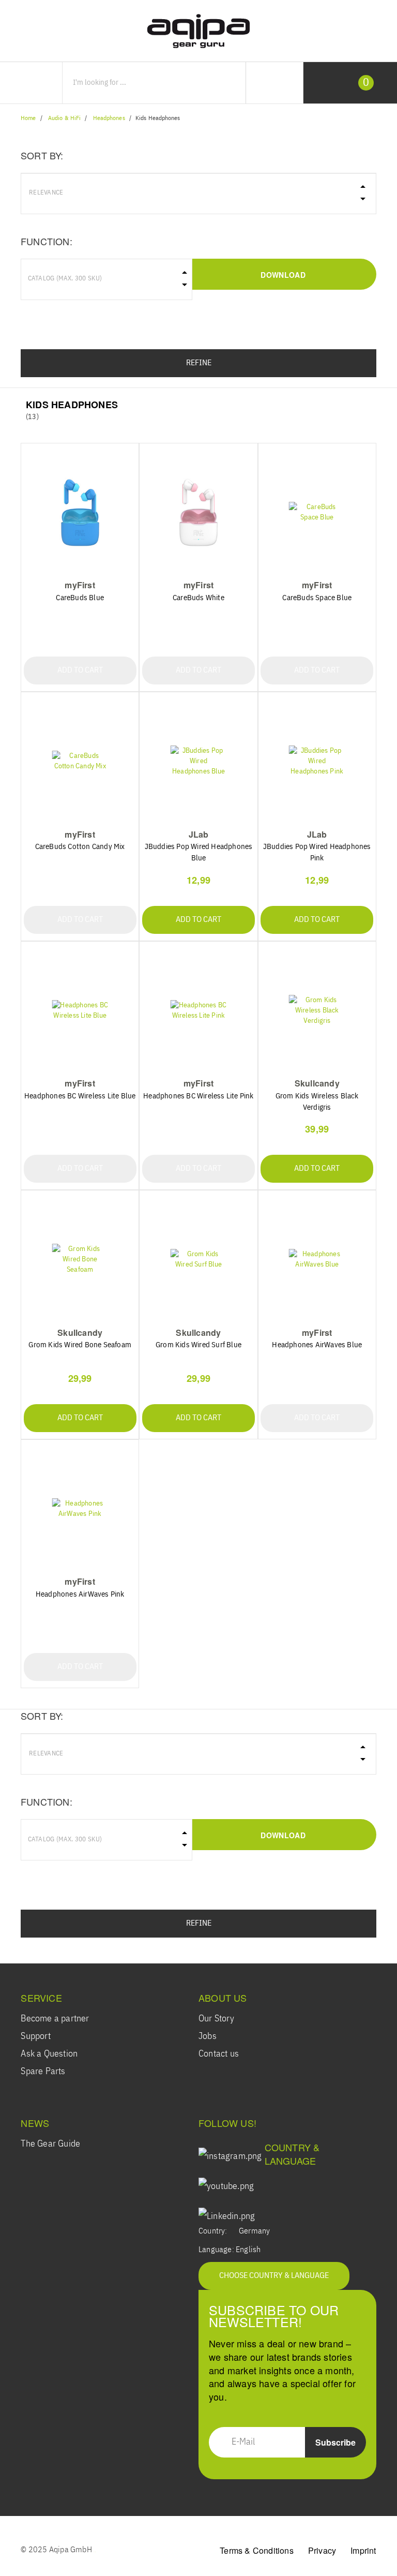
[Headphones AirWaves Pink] (80, 1509)
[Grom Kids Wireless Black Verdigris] (317, 1011)
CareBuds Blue (80, 598)
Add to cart (80, 671)
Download (283, 275)
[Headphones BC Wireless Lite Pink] (198, 1011)
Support (35, 2036)
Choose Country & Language (274, 2276)
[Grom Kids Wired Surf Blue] (198, 1260)
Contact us (219, 2054)
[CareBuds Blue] (80, 512)
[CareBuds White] (198, 512)
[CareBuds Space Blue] (317, 512)
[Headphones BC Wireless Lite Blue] (80, 1011)
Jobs (208, 2036)
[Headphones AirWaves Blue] (317, 1260)
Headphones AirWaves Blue (317, 1345)
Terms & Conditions (257, 2550)
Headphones (109, 118)
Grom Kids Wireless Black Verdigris (317, 1102)
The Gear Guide (50, 2144)
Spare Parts (43, 2072)
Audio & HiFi (64, 118)
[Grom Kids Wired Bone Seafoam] (80, 1260)
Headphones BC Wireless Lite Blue (80, 1096)
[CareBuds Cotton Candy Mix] (80, 761)
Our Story (216, 2019)
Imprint (363, 2550)
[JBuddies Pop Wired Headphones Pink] (317, 761)
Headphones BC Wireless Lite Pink (198, 1096)
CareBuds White (198, 598)
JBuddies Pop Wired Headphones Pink (317, 852)
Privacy (322, 2550)
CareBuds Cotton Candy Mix (80, 847)
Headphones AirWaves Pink (80, 1594)
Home (28, 118)
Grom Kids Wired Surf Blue (198, 1345)
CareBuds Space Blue (317, 598)
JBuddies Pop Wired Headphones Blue (199, 852)
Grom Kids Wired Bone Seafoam (80, 1345)
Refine (199, 363)
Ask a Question (49, 2054)
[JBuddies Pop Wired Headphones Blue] (198, 761)
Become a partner (55, 2019)
